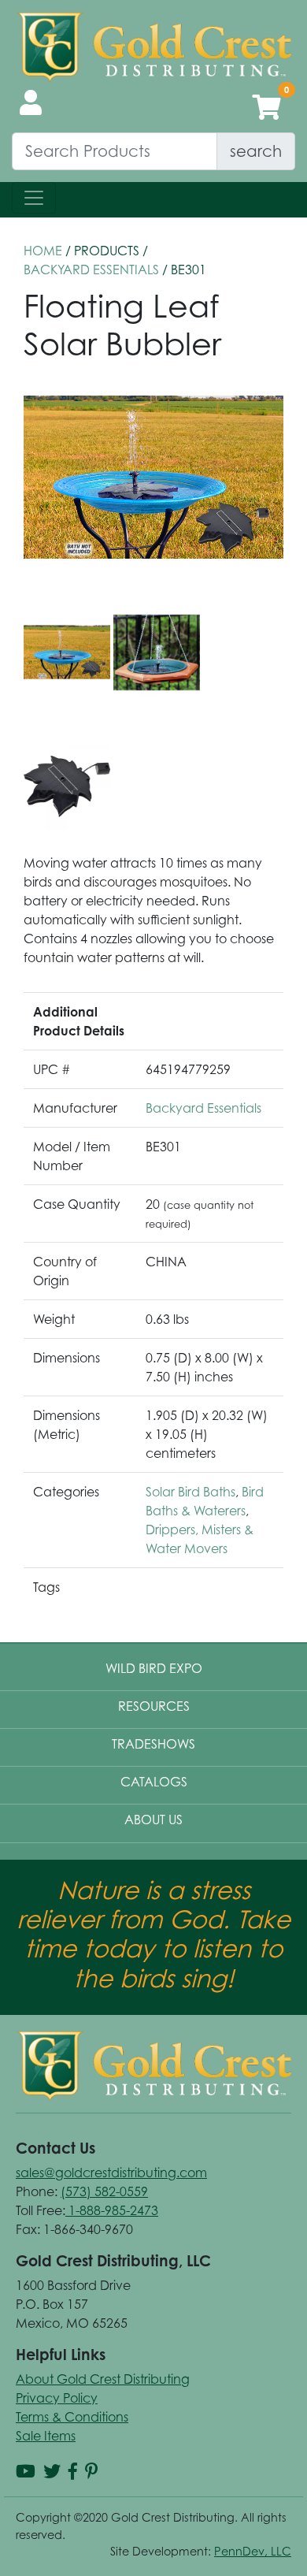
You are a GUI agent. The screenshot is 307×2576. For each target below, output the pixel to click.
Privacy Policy (57, 2398)
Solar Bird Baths (190, 1492)
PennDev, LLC (253, 2551)
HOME (43, 251)
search (256, 151)
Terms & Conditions (72, 2417)
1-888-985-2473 (112, 2210)
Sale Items (46, 2436)
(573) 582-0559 (104, 2191)
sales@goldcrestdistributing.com (111, 2173)
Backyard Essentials (91, 269)
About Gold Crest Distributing (103, 2379)
